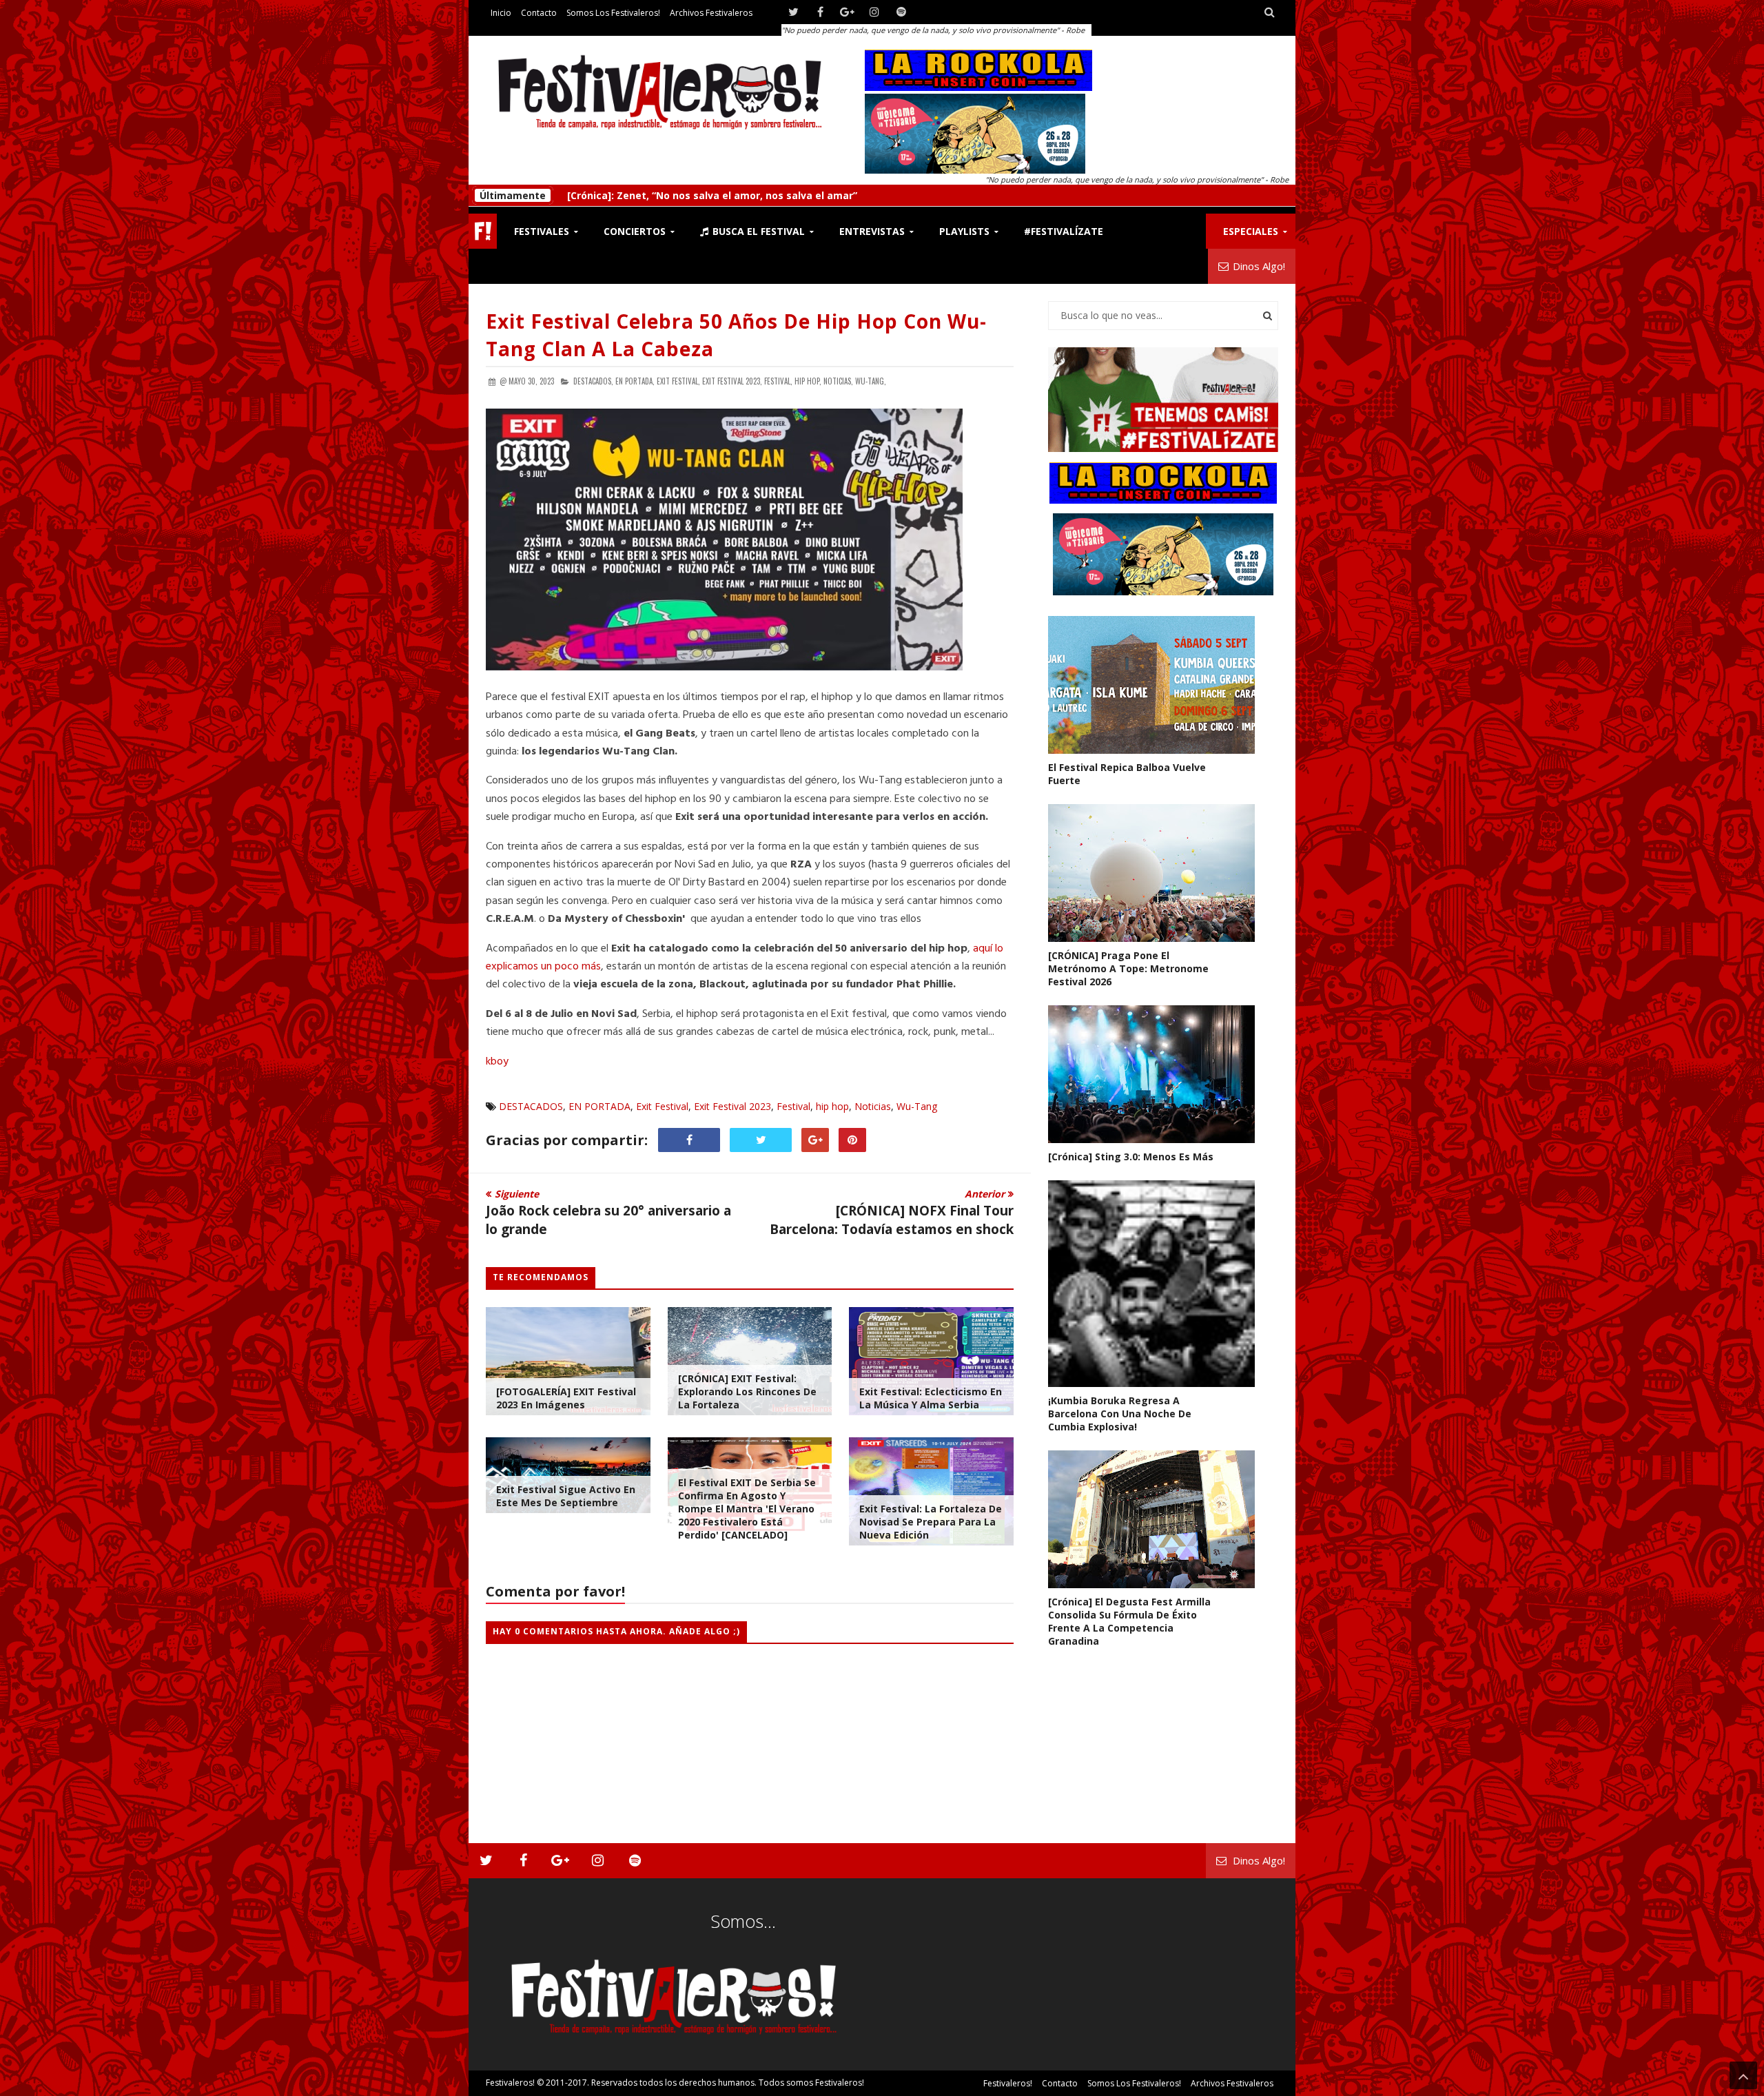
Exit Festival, (678, 381)
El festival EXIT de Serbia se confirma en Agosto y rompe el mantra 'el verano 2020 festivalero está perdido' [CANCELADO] (747, 1509)
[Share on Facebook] (689, 1140)
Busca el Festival (757, 231)
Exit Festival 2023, (732, 381)
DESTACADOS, (593, 381)
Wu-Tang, (871, 381)
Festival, (778, 381)
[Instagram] (874, 12)
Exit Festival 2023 (732, 1106)
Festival (793, 1106)
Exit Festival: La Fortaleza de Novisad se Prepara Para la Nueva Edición (931, 1522)
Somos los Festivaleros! (613, 13)
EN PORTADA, (635, 381)
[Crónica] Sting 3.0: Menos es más (650, 195)
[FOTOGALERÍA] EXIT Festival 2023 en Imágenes (566, 1398)
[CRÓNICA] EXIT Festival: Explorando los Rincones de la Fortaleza (747, 1391)
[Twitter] (793, 12)
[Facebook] (820, 12)
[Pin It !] (852, 1140)
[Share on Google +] (815, 1140)
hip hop (832, 1106)
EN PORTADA (599, 1106)
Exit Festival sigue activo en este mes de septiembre (566, 1496)
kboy (497, 1062)
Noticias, (838, 381)
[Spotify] (901, 12)
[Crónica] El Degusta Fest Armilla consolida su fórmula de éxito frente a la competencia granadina (1129, 1621)
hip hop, (808, 381)
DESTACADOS (531, 1106)
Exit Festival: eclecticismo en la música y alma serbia (931, 1398)
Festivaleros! (510, 2083)
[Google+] (847, 12)
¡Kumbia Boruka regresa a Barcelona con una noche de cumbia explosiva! (1120, 1414)
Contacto (539, 13)
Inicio (501, 13)
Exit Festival (662, 1106)
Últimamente (513, 195)
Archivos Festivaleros (711, 13)
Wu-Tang (917, 1106)
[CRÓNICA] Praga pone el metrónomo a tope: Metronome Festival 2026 (1128, 968)
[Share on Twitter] (761, 1140)
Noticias (873, 1106)
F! (483, 231)
